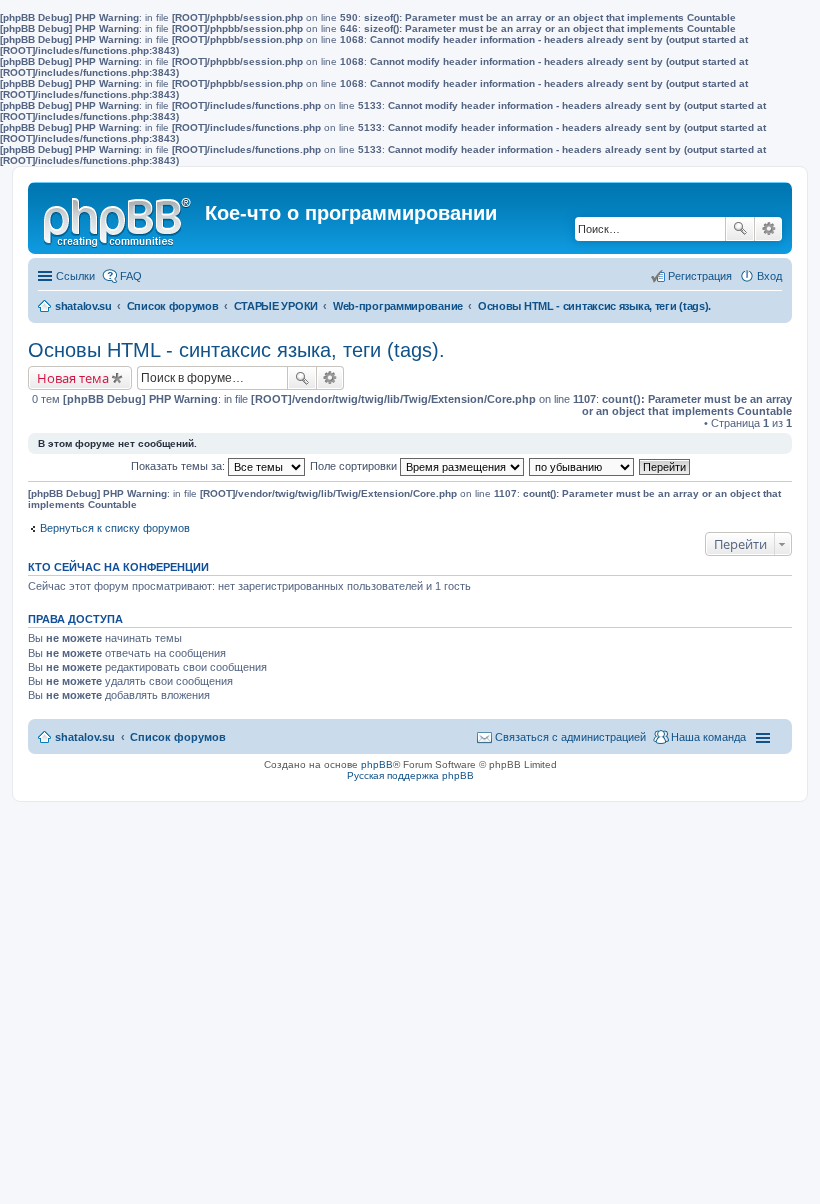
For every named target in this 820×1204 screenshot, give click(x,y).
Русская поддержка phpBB (410, 775)
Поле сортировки (355, 466)
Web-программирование (398, 306)
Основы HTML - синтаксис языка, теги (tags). (594, 306)
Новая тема (73, 378)
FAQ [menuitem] (131, 276)
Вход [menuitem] (769, 276)
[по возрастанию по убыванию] (582, 466)
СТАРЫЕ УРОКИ (276, 306)
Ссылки (75, 276)
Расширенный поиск (768, 229)
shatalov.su (83, 306)
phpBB (377, 764)
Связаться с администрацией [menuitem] (570, 737)
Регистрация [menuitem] (700, 276)
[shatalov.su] (119, 218)
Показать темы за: (179, 466)
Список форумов (173, 306)
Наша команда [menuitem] (708, 737)
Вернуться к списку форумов (115, 528)
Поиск (740, 229)
